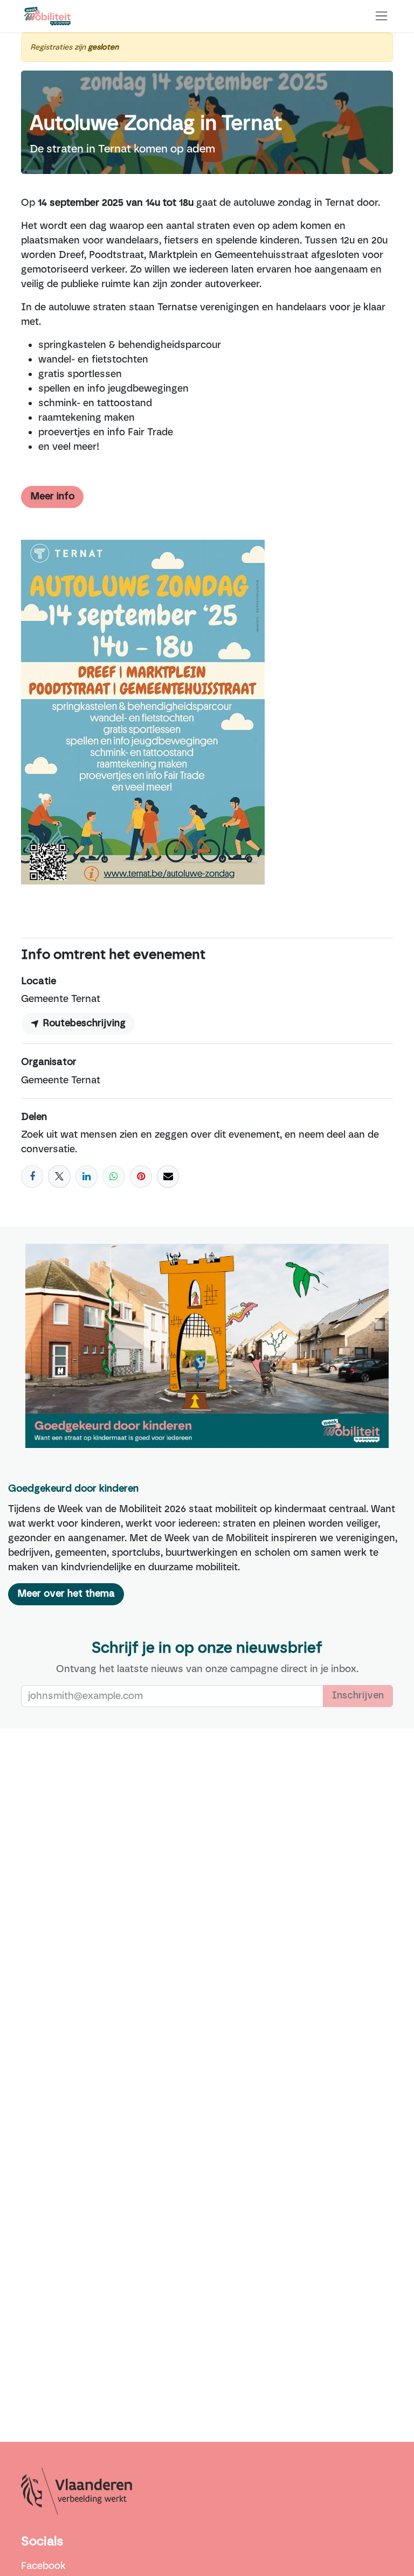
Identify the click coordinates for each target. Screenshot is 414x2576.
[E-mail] (168, 1176)
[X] (59, 1176)
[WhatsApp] (113, 1176)
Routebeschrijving (83, 1024)
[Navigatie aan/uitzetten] (381, 16)
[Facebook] (32, 1176)
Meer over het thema (66, 1594)
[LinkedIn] (87, 1176)
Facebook (43, 2566)
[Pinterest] (141, 1176)
